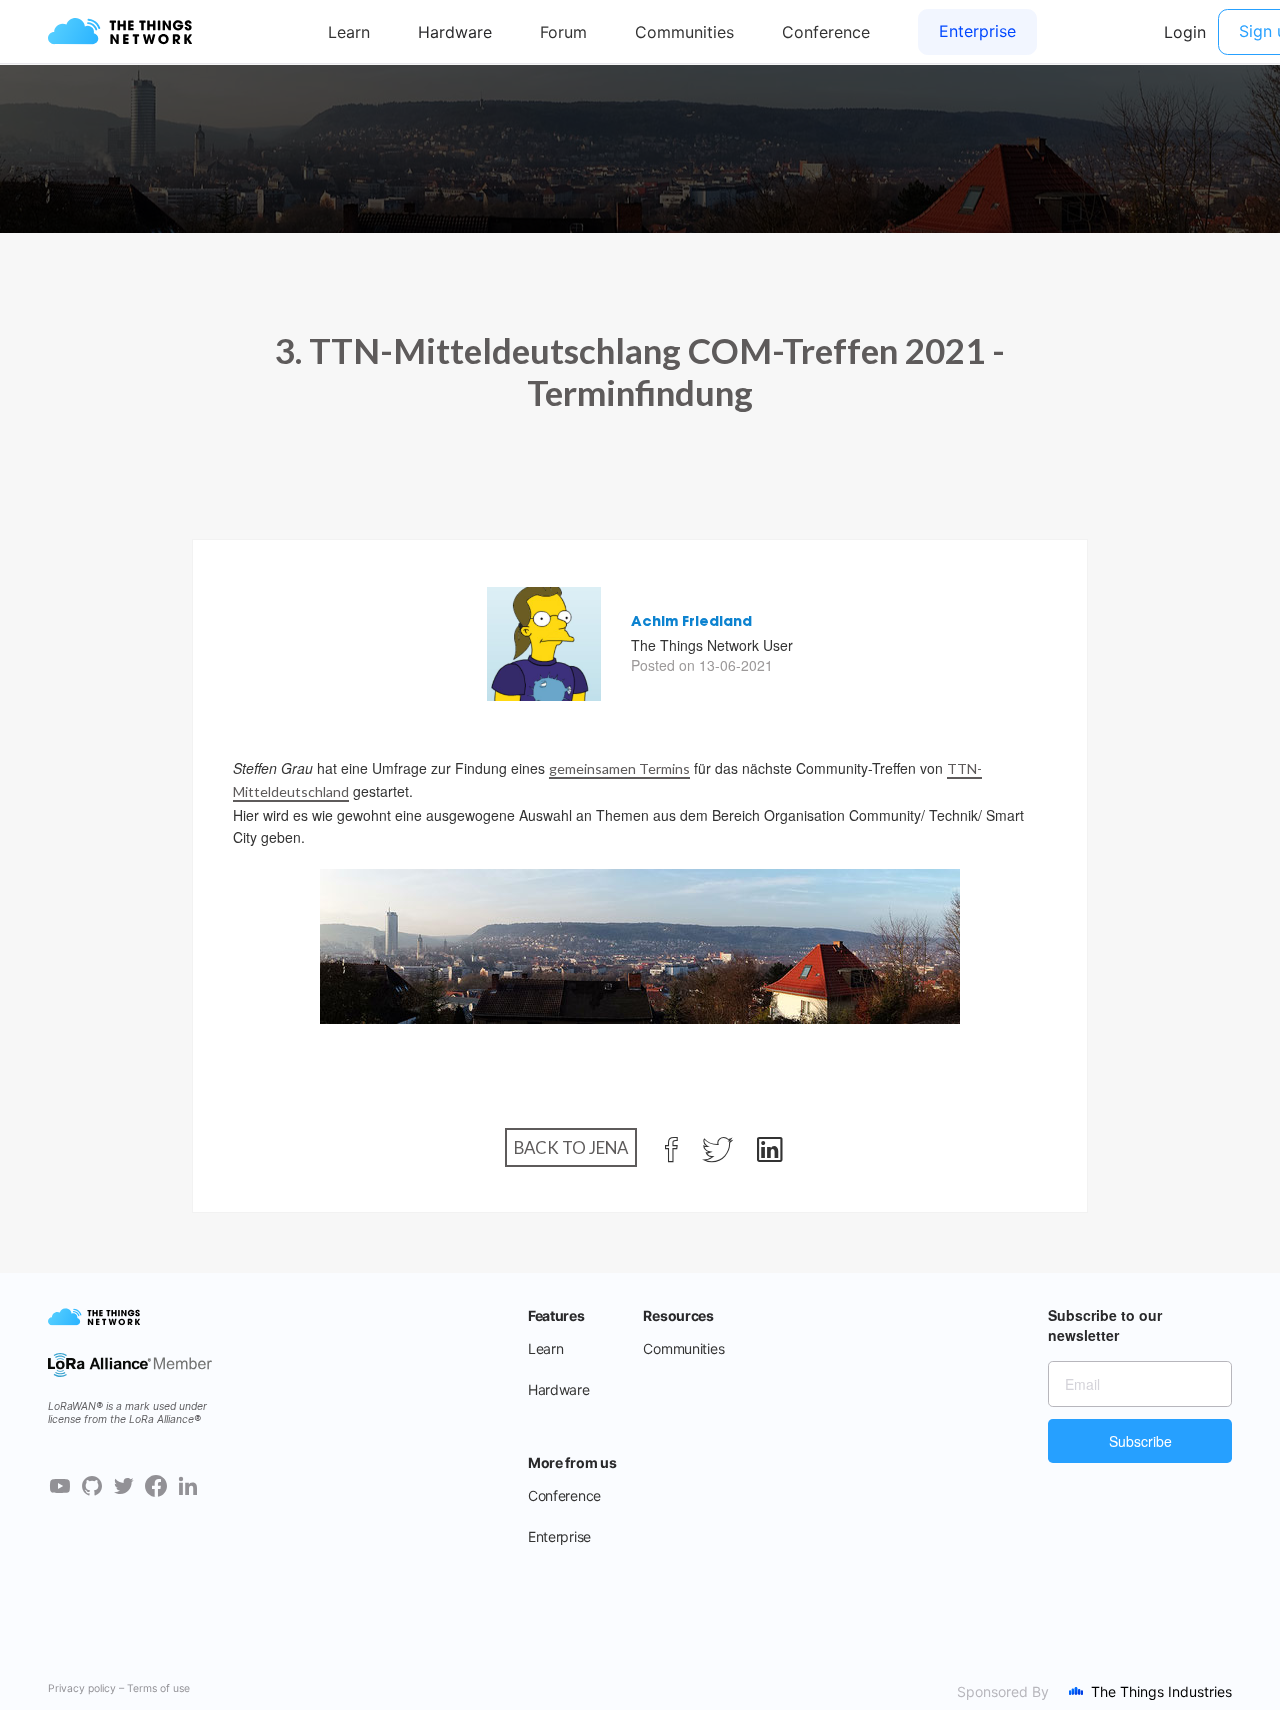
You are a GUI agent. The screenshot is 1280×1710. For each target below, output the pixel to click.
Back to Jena (571, 1147)
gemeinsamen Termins (619, 768)
